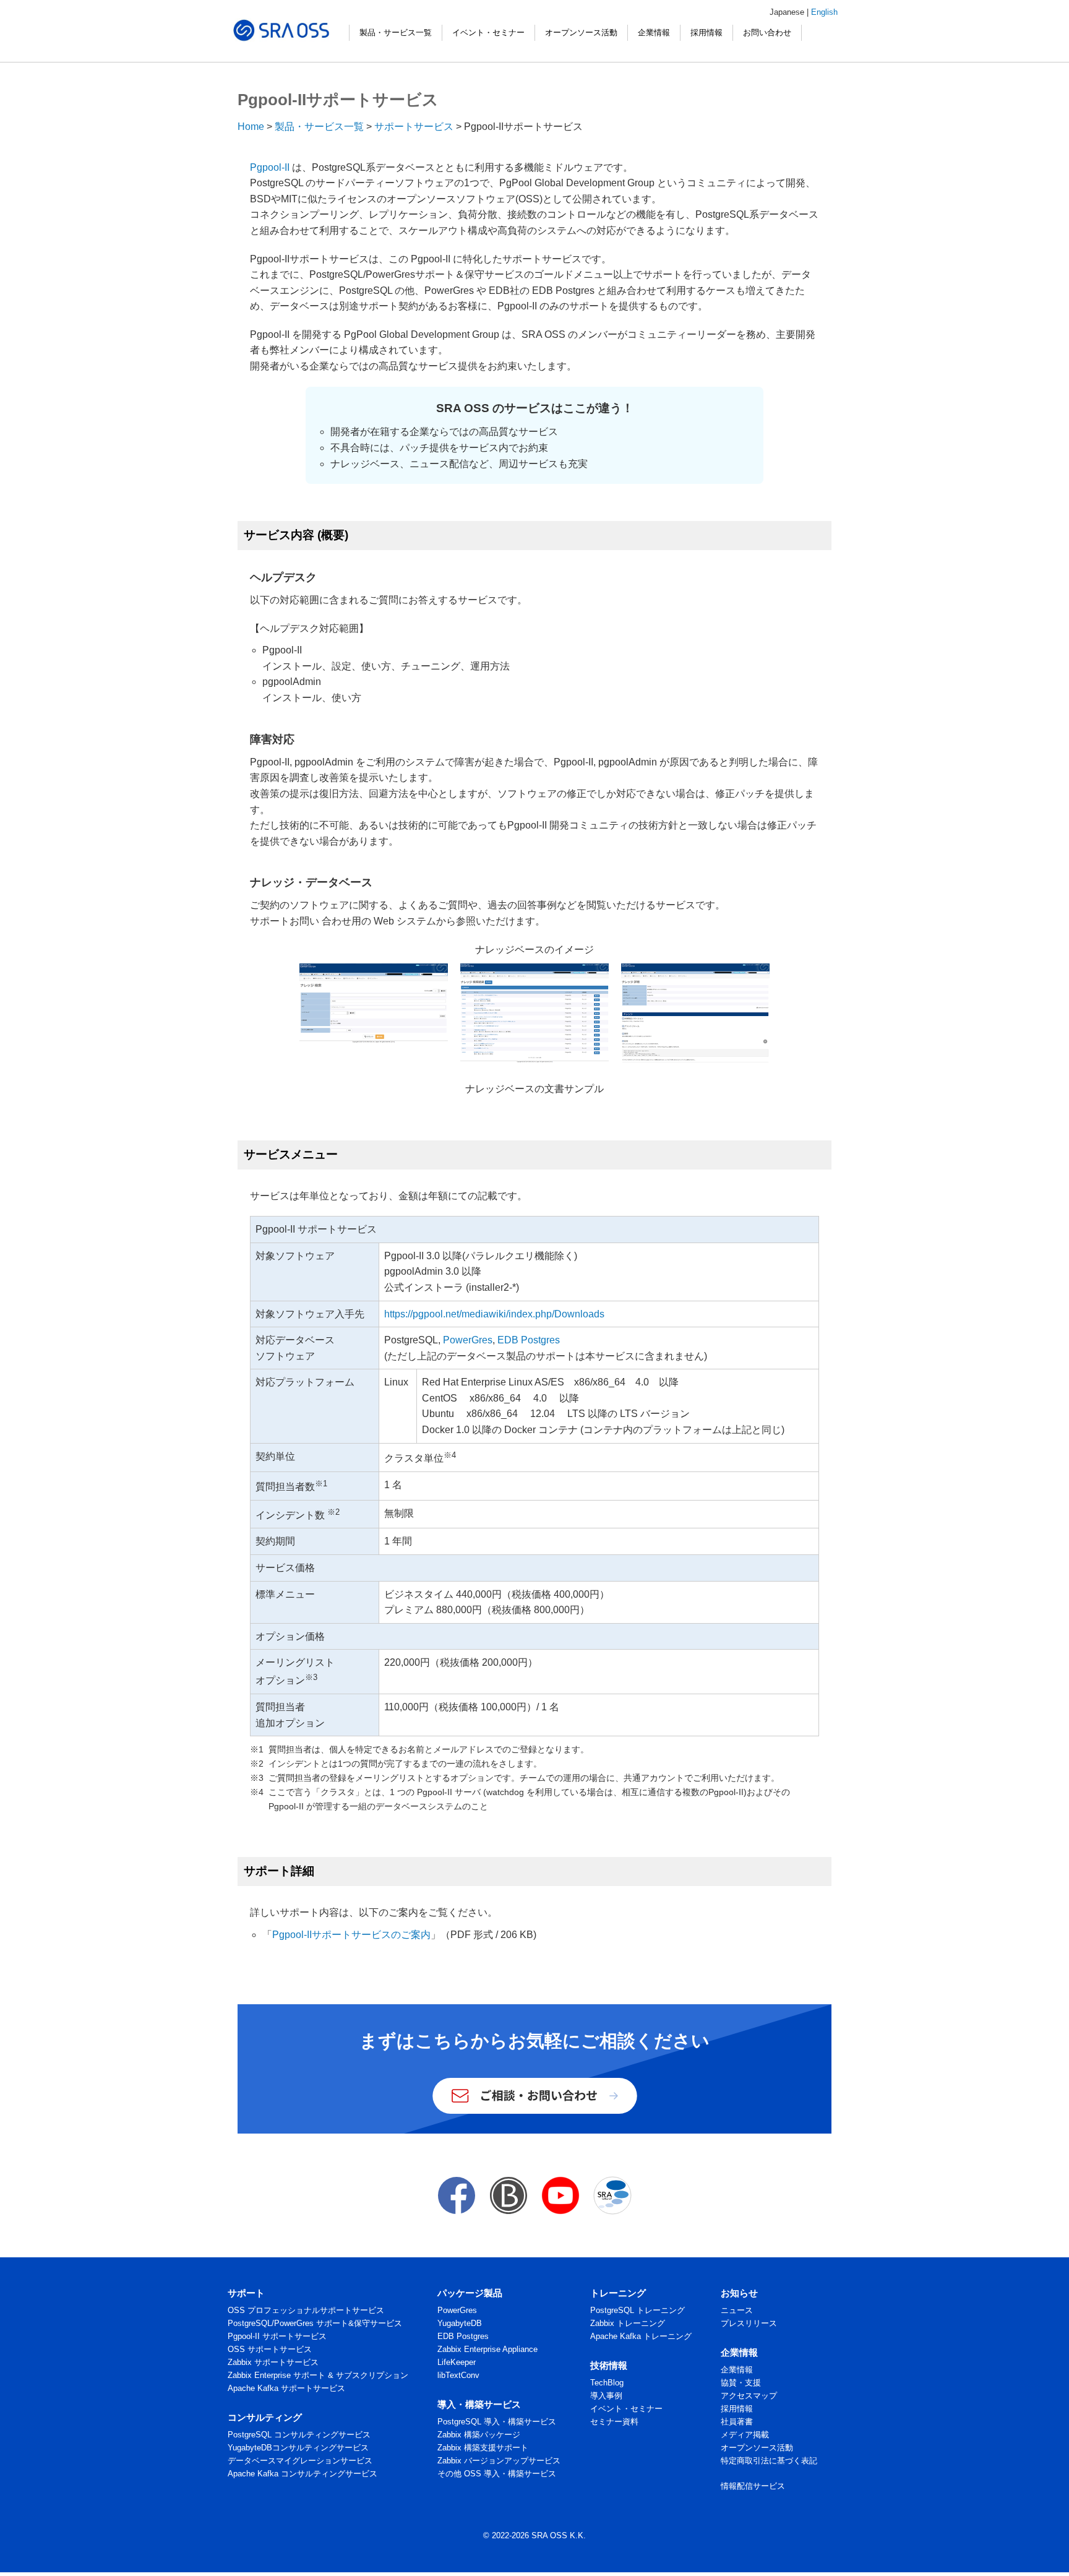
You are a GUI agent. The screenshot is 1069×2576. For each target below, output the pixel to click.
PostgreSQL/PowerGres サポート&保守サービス (315, 2323)
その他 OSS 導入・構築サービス (497, 2474)
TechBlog (607, 2383)
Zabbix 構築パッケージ (479, 2435)
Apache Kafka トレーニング (641, 2336)
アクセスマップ (749, 2396)
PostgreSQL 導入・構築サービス (497, 2422)
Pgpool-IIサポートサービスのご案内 (351, 1935)
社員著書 (737, 2422)
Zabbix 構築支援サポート (483, 2448)
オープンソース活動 (581, 32)
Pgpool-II (270, 167)
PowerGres (468, 1340)
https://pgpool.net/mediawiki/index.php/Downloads (494, 1314)
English (824, 12)
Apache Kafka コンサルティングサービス (303, 2474)
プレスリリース (749, 2323)
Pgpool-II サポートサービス (277, 2336)
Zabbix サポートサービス (273, 2362)
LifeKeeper (457, 2362)
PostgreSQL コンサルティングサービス (299, 2435)
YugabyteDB (460, 2323)
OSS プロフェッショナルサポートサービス (306, 2310)
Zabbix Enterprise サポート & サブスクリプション (318, 2375)
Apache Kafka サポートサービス (286, 2388)
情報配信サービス (753, 2486)
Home (251, 127)
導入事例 (606, 2396)
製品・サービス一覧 (396, 32)
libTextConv (458, 2375)
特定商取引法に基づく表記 (769, 2461)
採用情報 (706, 32)
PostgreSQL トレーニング (638, 2310)
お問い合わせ (767, 32)
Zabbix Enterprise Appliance (487, 2349)
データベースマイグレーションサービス (300, 2461)
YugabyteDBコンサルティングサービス (298, 2448)
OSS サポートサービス (270, 2349)
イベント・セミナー (488, 32)
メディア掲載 (745, 2435)
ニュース (737, 2310)
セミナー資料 (614, 2422)
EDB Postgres (529, 1340)
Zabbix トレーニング (628, 2323)
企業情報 (654, 32)
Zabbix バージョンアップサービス (499, 2461)
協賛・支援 (741, 2383)
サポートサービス (414, 127)
